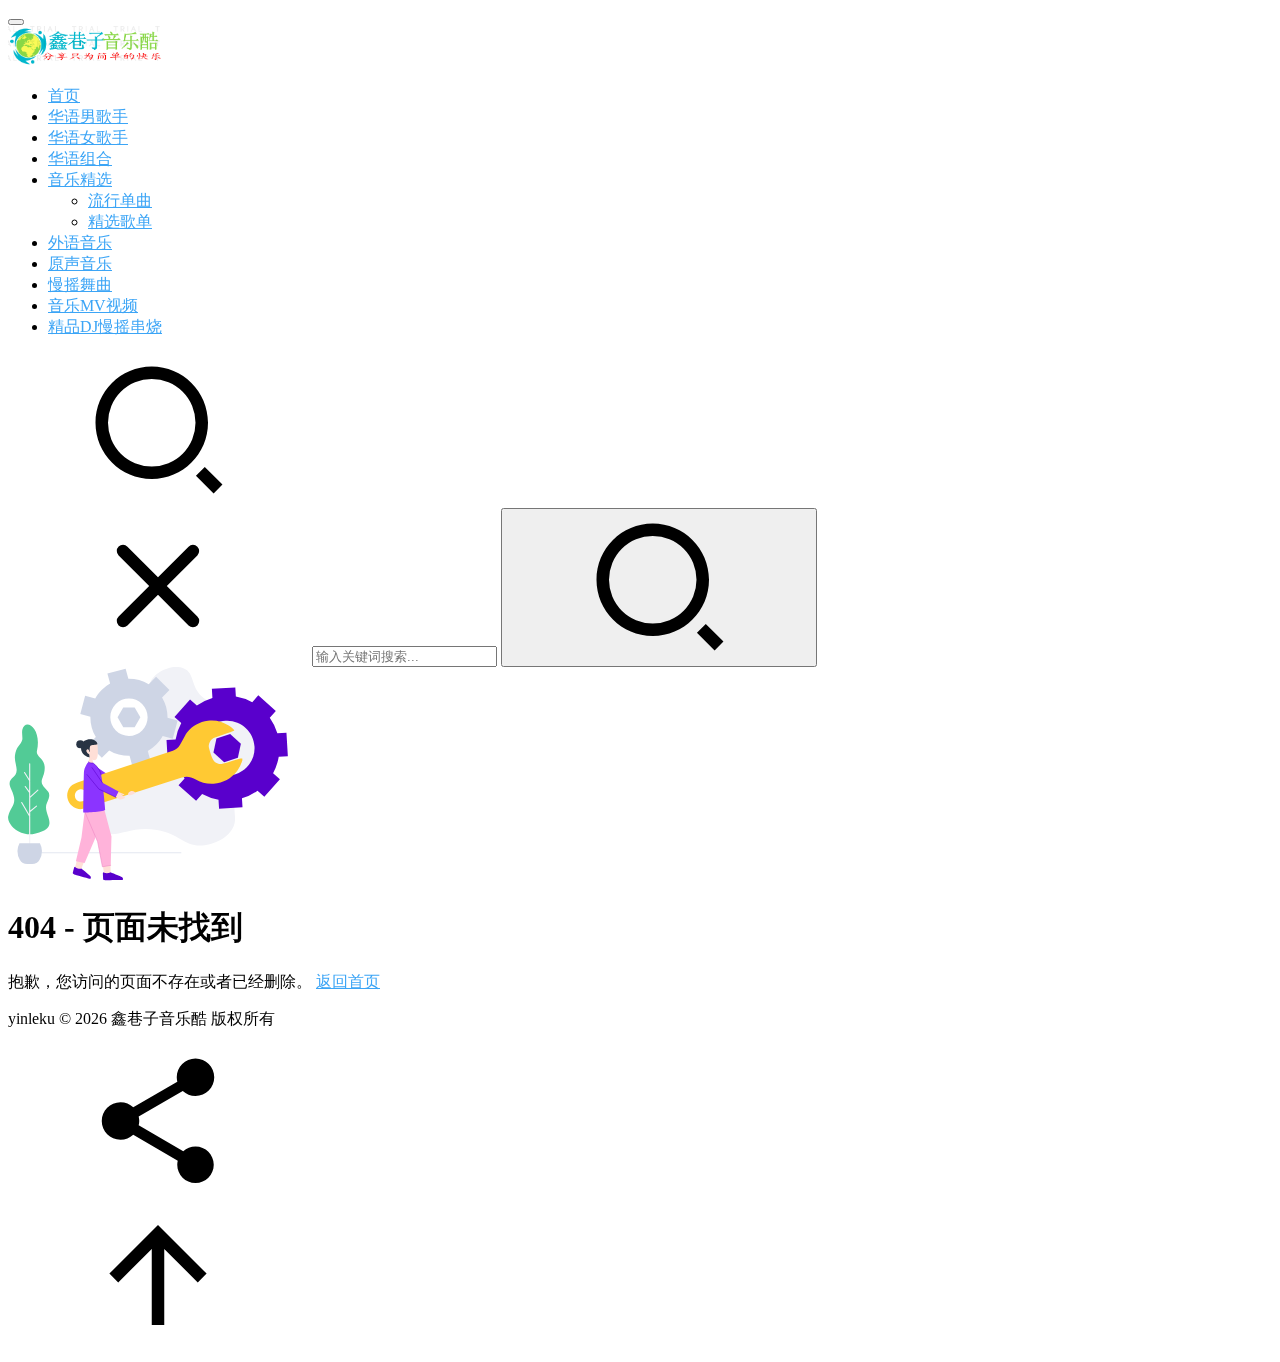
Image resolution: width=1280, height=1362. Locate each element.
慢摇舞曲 (80, 284)
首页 (64, 95)
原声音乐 (80, 263)
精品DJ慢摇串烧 (105, 326)
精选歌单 (120, 221)
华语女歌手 (88, 137)
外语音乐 (80, 242)
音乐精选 (80, 179)
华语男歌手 (88, 116)
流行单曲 (120, 200)
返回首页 (348, 981)
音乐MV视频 (93, 305)
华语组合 (80, 158)
